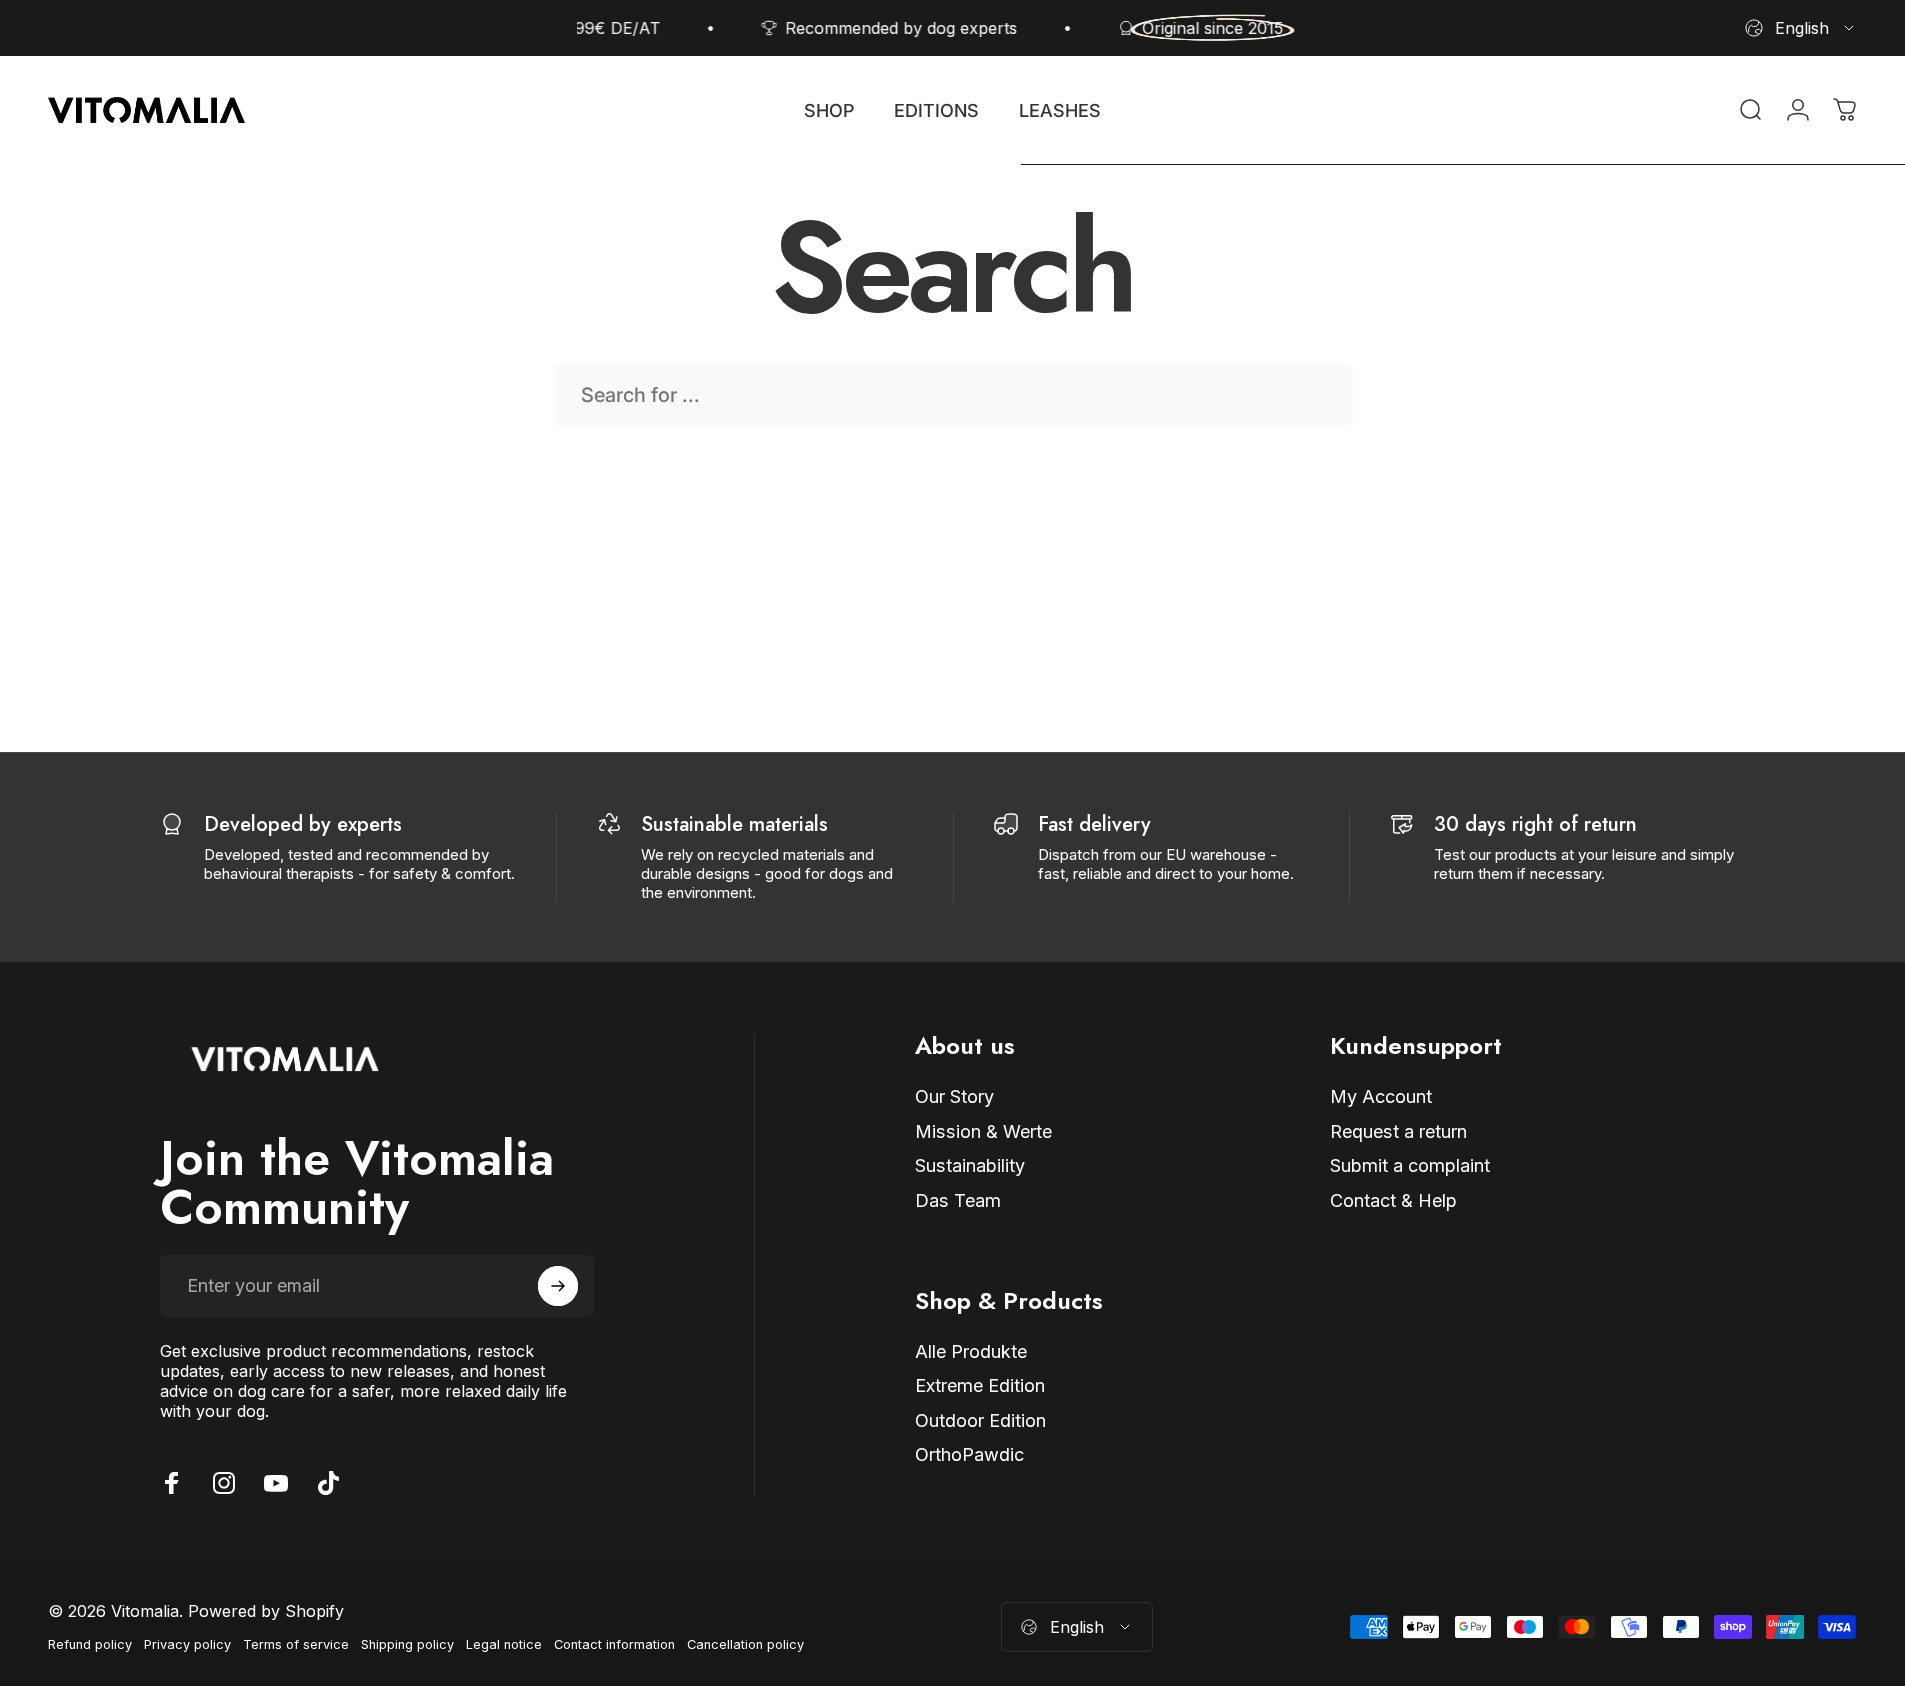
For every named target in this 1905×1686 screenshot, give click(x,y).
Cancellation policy (745, 1644)
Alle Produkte (971, 1351)
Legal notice (504, 1644)
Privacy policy (187, 1644)
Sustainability (970, 1166)
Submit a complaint (1410, 1166)
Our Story (954, 1096)
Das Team (958, 1200)
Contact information (614, 1644)
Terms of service (296, 1644)
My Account (1381, 1096)
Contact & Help (1393, 1200)
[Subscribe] (558, 1286)
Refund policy (90, 1644)
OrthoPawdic (969, 1455)
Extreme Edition (980, 1385)
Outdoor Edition (980, 1420)
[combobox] (1801, 28)
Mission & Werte (983, 1131)
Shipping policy (407, 1644)
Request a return (1398, 1131)
